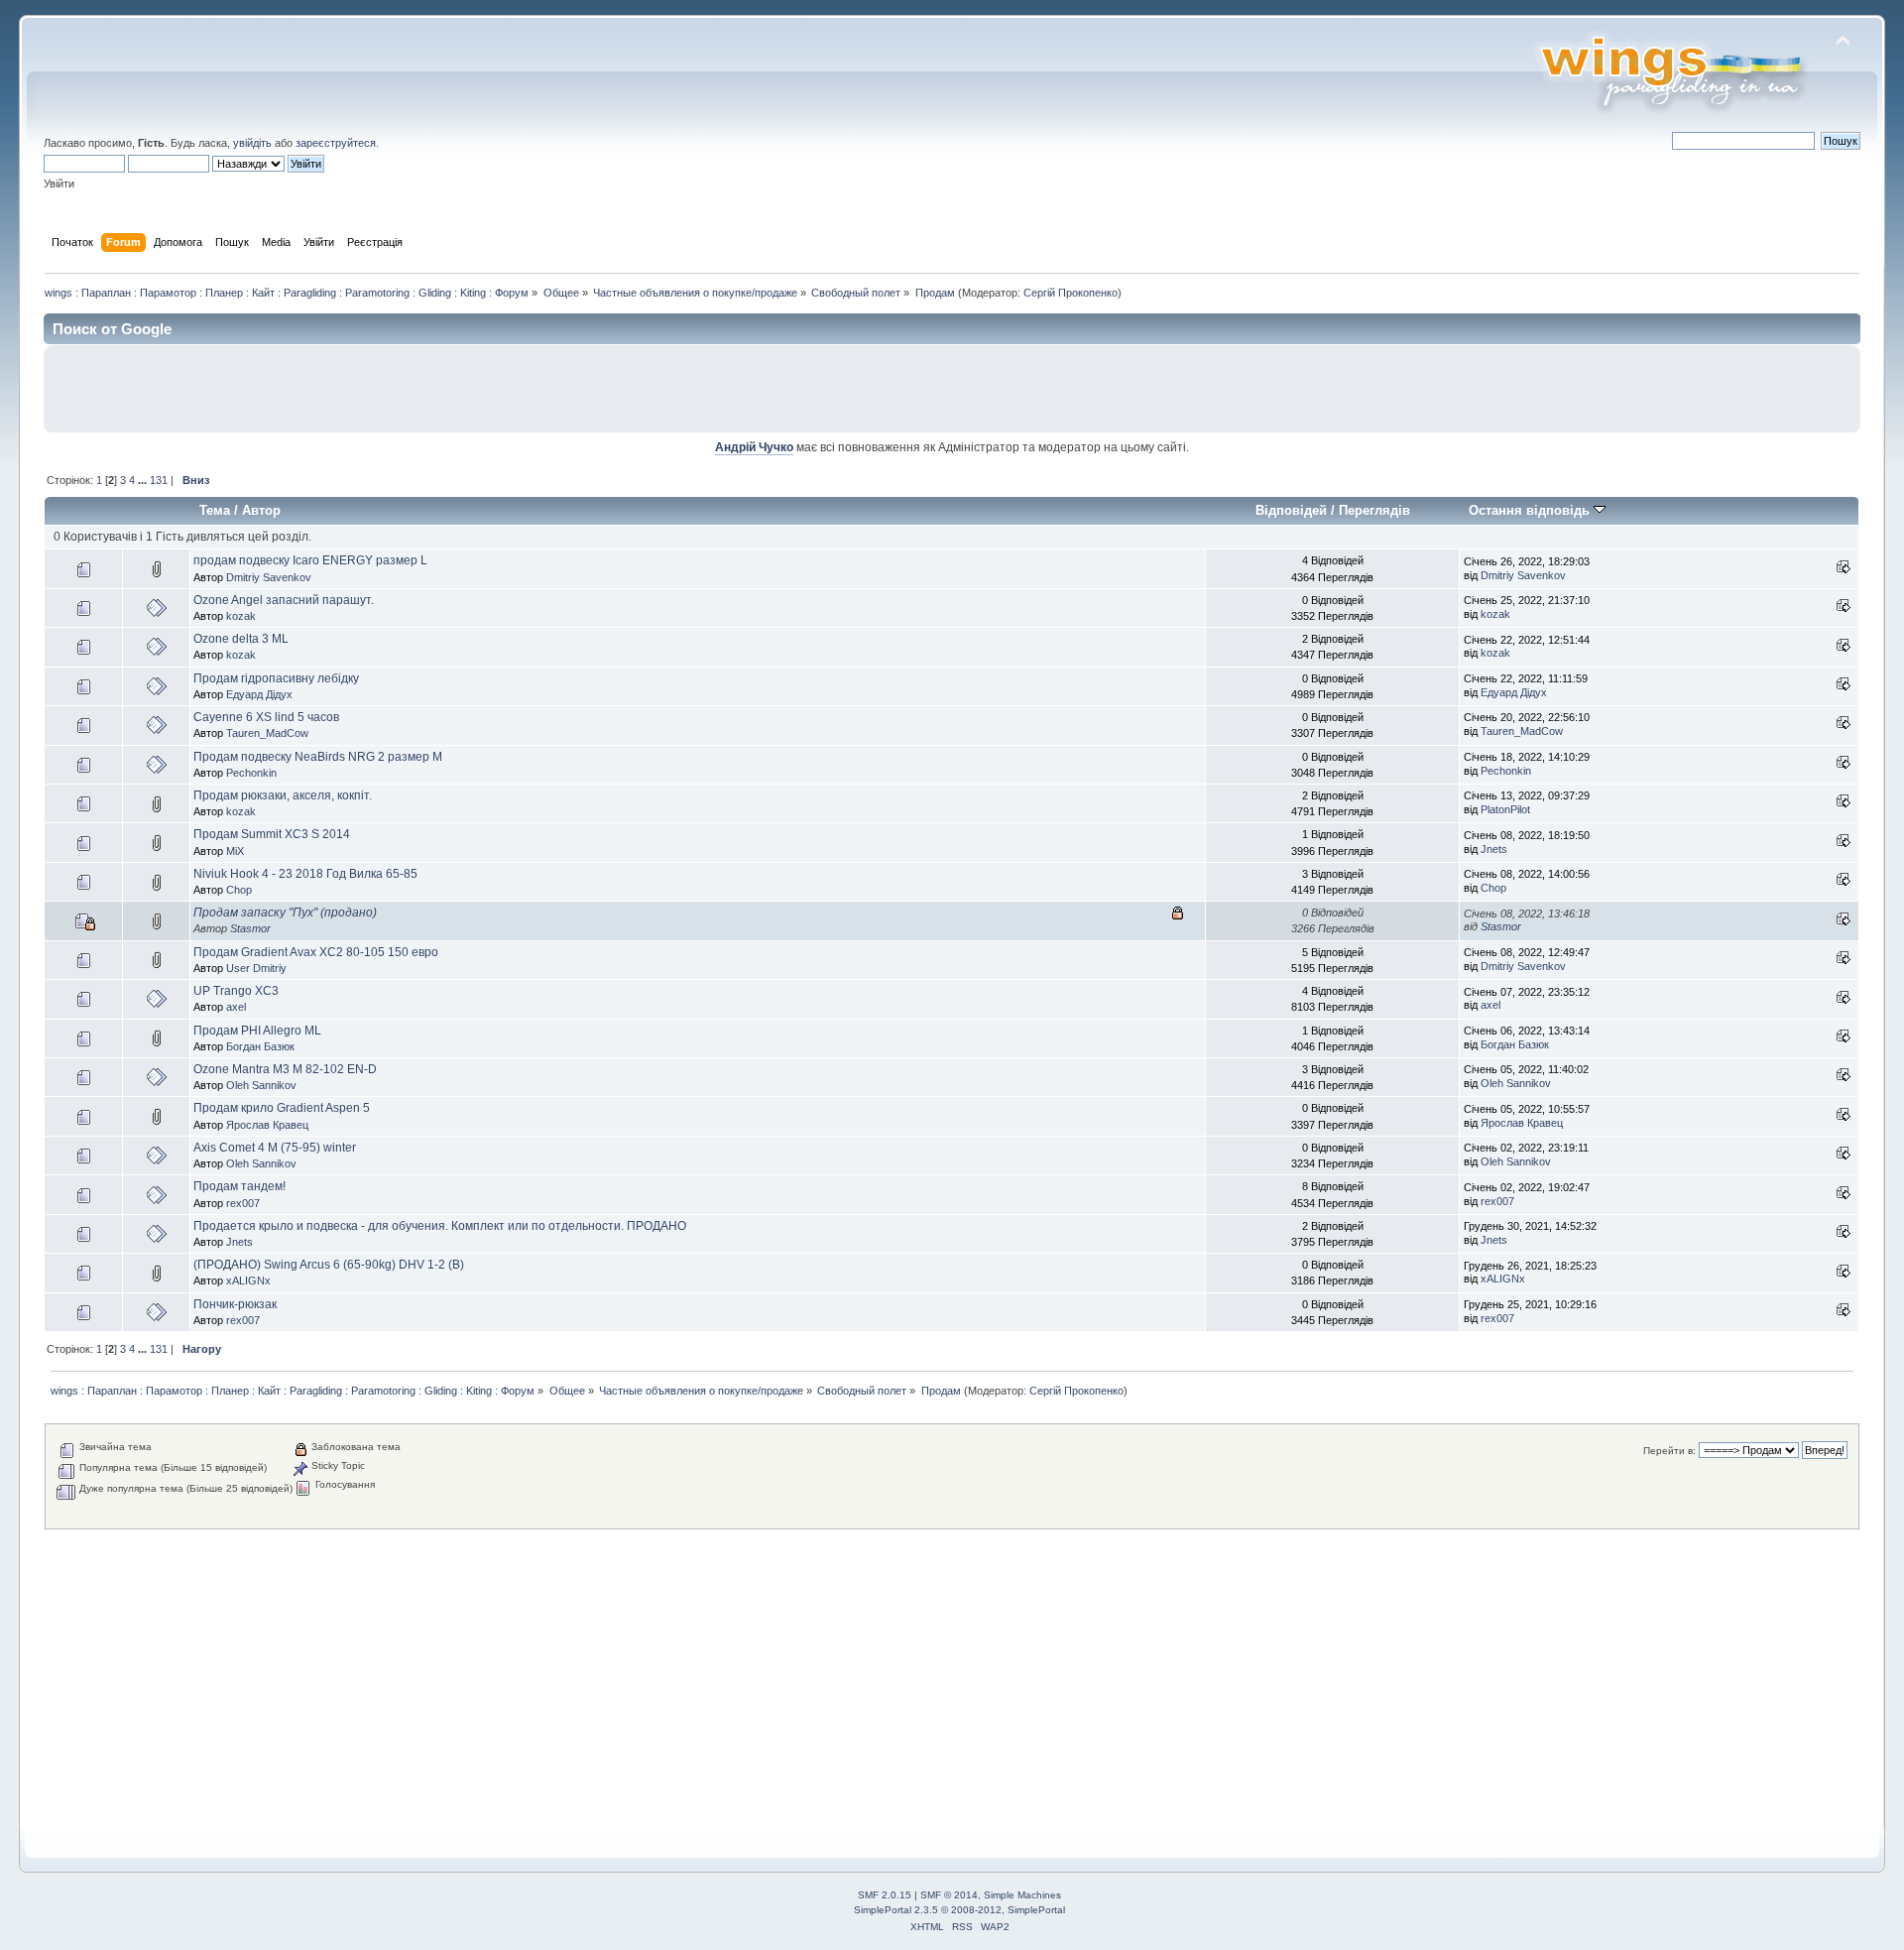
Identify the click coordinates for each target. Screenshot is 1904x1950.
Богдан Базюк (260, 1046)
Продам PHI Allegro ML (257, 1031)
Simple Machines (1022, 1895)
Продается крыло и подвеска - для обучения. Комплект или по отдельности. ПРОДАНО (440, 1226)
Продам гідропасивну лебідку (276, 678)
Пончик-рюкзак (235, 1304)
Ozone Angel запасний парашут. (284, 600)
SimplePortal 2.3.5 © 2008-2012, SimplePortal (959, 1910)
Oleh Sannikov (261, 1085)
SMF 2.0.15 (885, 1895)
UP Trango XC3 (236, 991)
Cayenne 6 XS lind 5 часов (266, 717)
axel (236, 1007)
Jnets (1494, 849)
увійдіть (252, 143)
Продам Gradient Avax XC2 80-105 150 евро (316, 952)
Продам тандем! (239, 1186)
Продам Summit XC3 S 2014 (272, 834)
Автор (261, 510)
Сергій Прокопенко (1071, 293)
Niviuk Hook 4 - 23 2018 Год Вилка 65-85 (305, 874)
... (144, 480)
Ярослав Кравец (267, 1125)
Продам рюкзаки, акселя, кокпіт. (283, 795)
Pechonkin (251, 773)
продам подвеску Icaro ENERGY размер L (310, 560)
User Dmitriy (256, 968)
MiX (235, 851)
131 (159, 480)
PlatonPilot (1505, 809)
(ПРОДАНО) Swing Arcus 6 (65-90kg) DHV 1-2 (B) (329, 1265)
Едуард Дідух (259, 694)
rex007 (243, 1203)
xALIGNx (248, 1280)
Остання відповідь (1531, 510)
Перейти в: (1669, 1451)
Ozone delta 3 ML (241, 639)
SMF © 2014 (949, 1895)
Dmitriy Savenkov (269, 577)
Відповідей (1291, 510)
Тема (215, 510)
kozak (241, 616)
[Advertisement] (1619, 389)
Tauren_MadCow (267, 733)
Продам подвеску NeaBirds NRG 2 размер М (318, 757)
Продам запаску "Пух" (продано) (285, 913)
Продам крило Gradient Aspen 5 (282, 1108)
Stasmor (250, 928)
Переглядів (1374, 510)
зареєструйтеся (336, 143)
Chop (239, 890)
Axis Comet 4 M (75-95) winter (275, 1148)
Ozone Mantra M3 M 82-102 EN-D (285, 1069)
